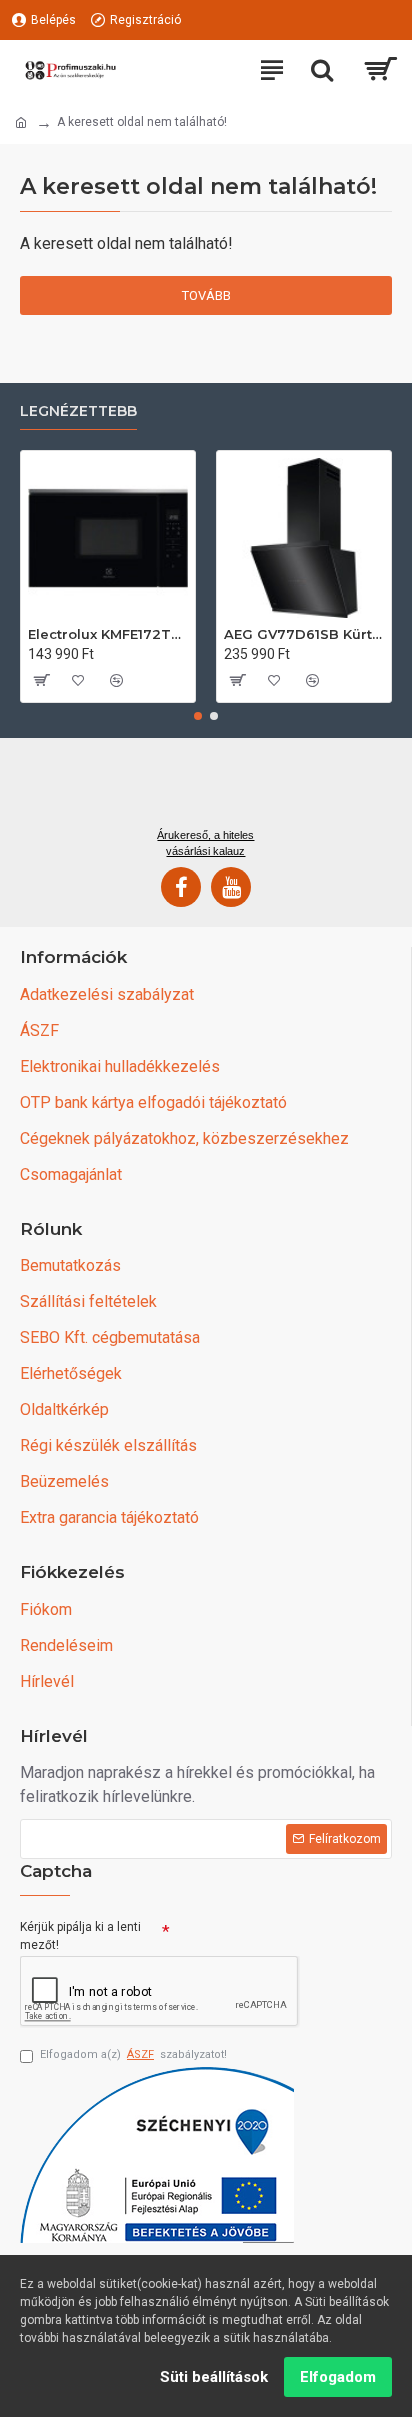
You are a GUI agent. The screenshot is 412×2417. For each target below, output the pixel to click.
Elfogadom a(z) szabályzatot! (133, 2054)
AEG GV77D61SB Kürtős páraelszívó (304, 634)
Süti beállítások (214, 2377)
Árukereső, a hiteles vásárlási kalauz (205, 843)
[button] (198, 716)
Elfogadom (338, 2377)
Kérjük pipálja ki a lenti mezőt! (80, 1936)
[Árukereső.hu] (206, 790)
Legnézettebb (78, 411)
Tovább (206, 295)
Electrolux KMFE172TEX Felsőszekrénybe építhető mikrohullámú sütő (108, 634)
